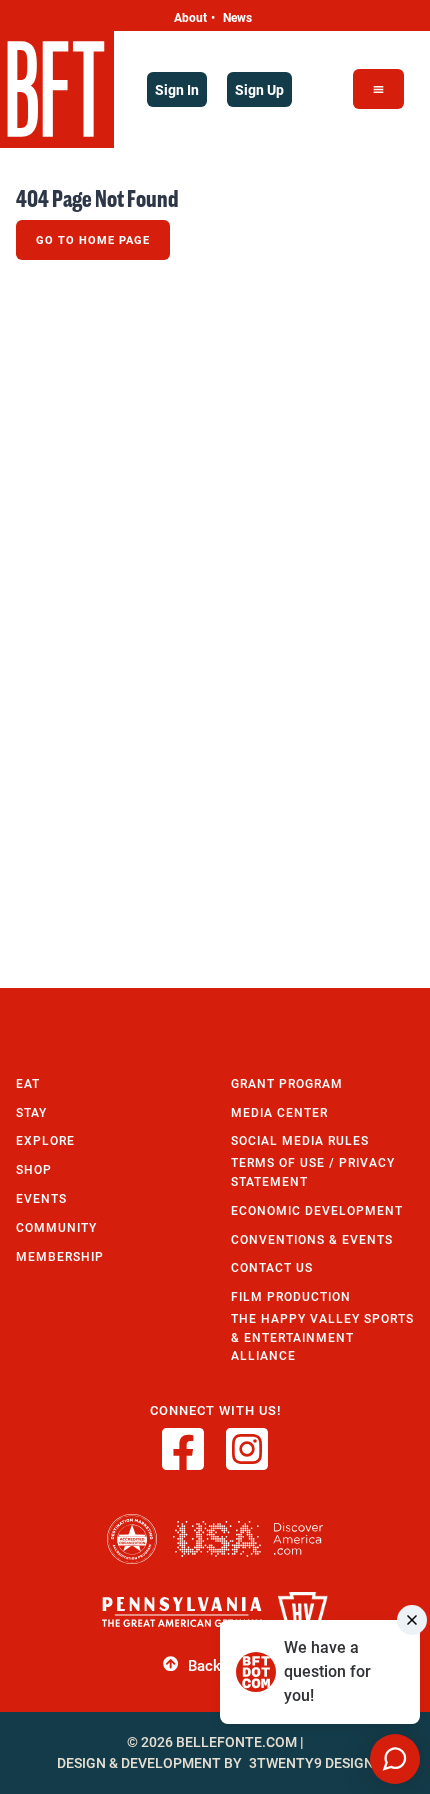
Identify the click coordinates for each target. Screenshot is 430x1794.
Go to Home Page (93, 239)
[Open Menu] (378, 89)
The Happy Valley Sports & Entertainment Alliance (322, 1337)
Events (41, 1198)
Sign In (177, 89)
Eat (28, 1083)
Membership (60, 1256)
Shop (34, 1169)
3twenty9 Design (311, 1763)
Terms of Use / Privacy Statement (313, 1172)
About (190, 17)
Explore (45, 1140)
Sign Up (259, 89)
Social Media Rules (300, 1140)
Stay (31, 1112)
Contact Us (272, 1267)
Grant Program (287, 1083)
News (237, 17)
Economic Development (317, 1210)
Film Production (291, 1296)
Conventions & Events (312, 1239)
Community (56, 1227)
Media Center (279, 1112)
